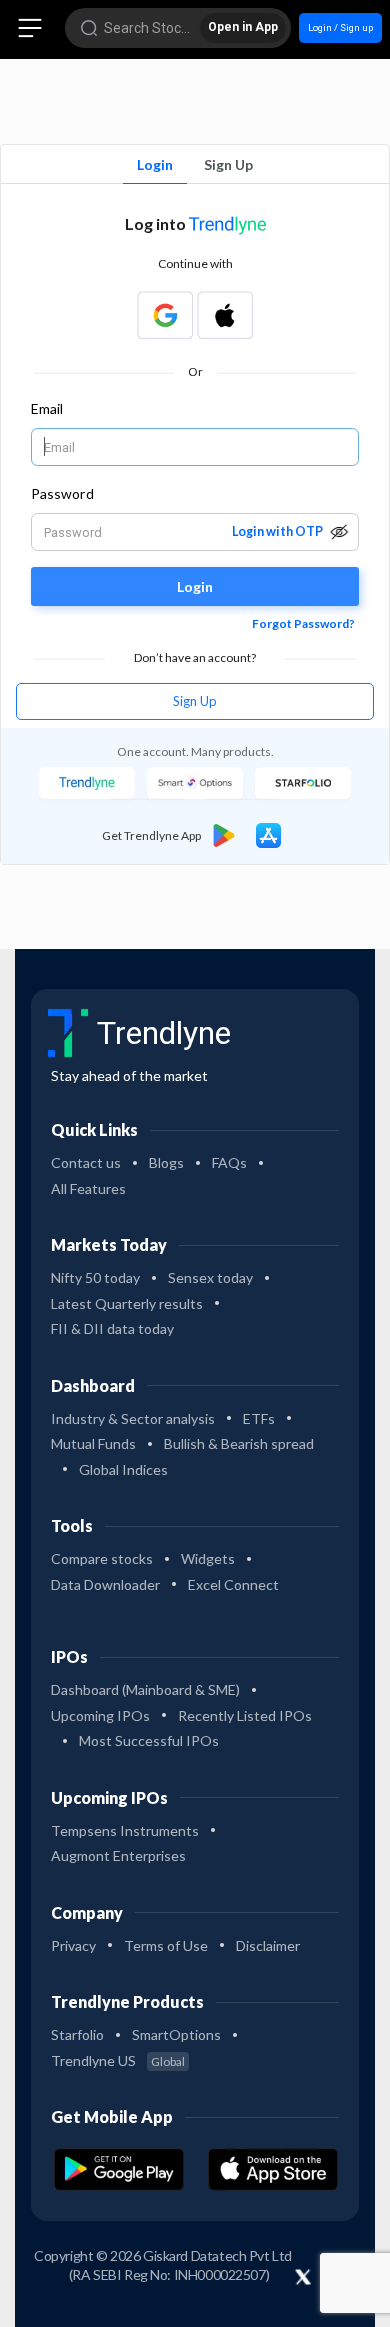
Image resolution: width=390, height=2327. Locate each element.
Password (62, 493)
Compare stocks (102, 1558)
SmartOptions (176, 2034)
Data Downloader (105, 1584)
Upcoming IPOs (100, 1715)
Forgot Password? (303, 623)
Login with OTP (277, 531)
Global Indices (123, 1469)
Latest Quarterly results (127, 1303)
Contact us (86, 1162)
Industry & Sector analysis (133, 1418)
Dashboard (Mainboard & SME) (145, 1689)
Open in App (243, 27)
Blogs (166, 1162)
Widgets (208, 1558)
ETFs (259, 1418)
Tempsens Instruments (125, 1830)
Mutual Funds (93, 1443)
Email (47, 408)
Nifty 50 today (95, 1277)
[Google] (165, 315)
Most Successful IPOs (149, 1740)
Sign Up (228, 164)
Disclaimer (268, 1945)
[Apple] (225, 315)
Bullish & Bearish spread (239, 1443)
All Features (88, 1188)
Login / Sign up (340, 27)
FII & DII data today (112, 1328)
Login (155, 164)
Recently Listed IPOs (245, 1715)
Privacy (73, 1945)
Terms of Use (166, 1945)
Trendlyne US (118, 2060)
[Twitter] (303, 2278)
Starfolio (77, 2034)
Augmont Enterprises (118, 1855)
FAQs (229, 1162)
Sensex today (210, 1277)
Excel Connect (233, 1584)
